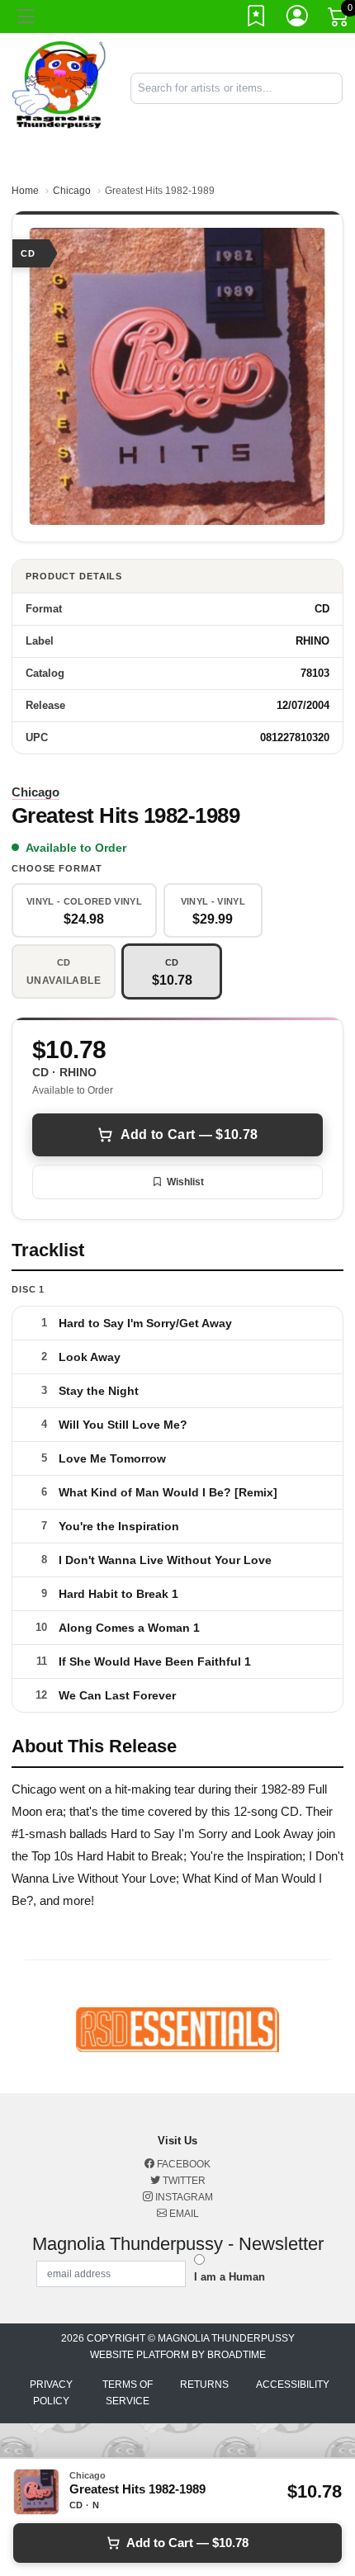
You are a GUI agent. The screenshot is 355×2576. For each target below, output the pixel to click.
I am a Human (230, 2277)
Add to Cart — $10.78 (189, 1134)
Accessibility (293, 2385)
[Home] (59, 87)
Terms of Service (128, 2393)
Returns (204, 2385)
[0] (339, 20)
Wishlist (185, 1182)
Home (25, 191)
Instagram (183, 2197)
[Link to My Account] (298, 19)
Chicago (72, 191)
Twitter (183, 2181)
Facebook (182, 2164)
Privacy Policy (51, 2393)
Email (183, 2214)
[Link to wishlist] (257, 19)
